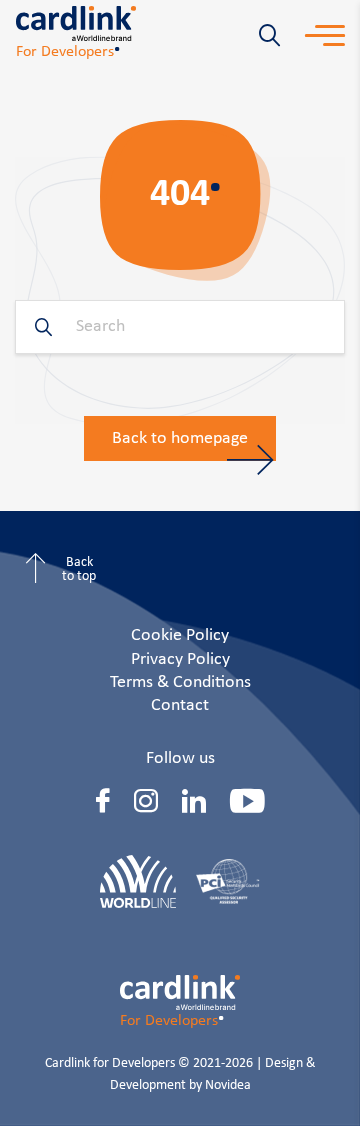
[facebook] (103, 800)
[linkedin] (194, 800)
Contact (180, 705)
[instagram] (146, 800)
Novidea (228, 1085)
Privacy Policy (180, 659)
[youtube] (247, 800)
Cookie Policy (180, 635)
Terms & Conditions (180, 682)
